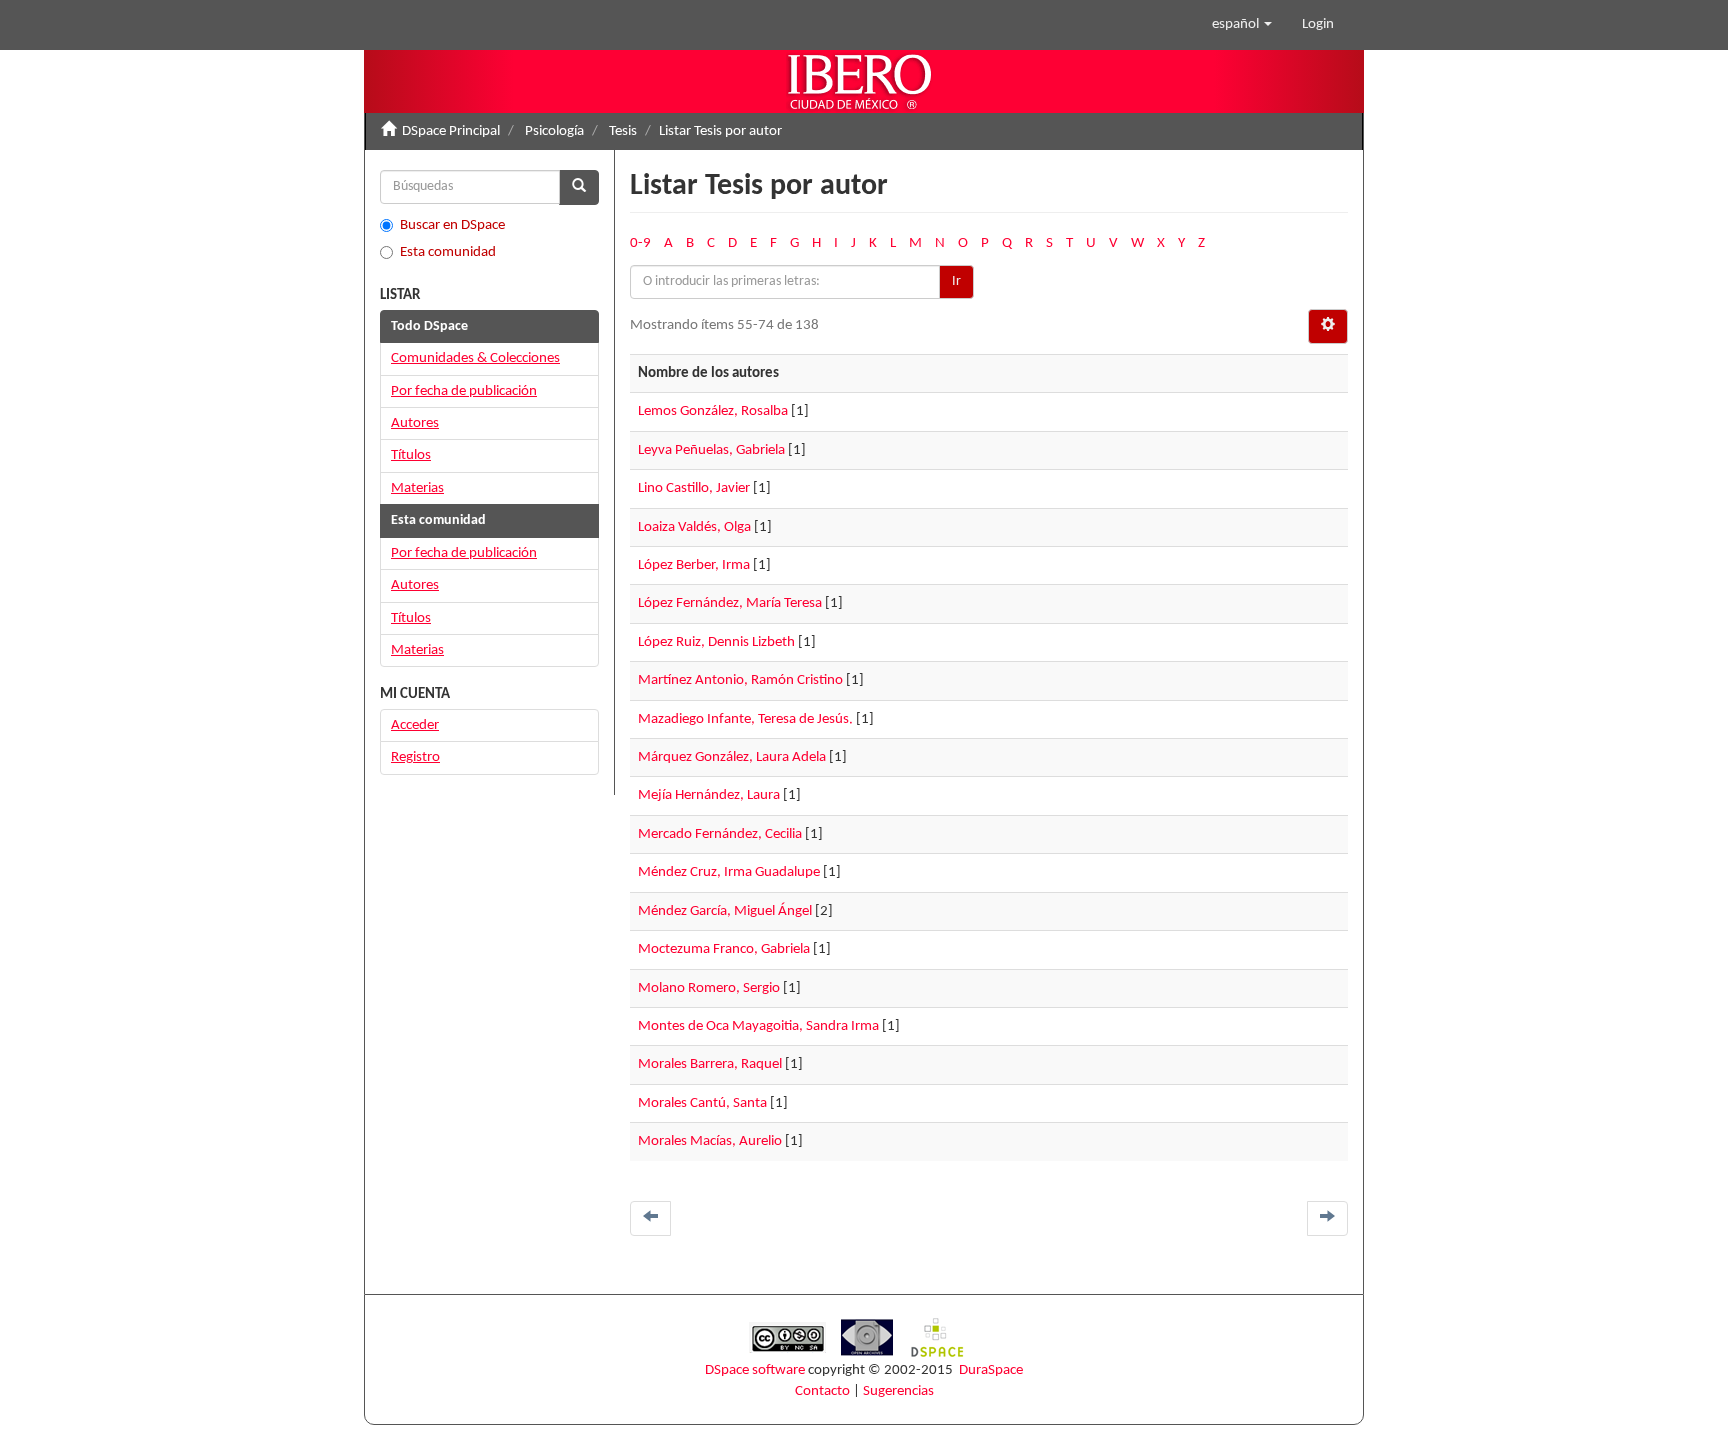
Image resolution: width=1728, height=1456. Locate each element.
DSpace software (755, 1370)
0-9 (640, 243)
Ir (956, 281)
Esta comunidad (448, 252)
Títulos (411, 455)
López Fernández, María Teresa (730, 603)
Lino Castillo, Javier (694, 488)
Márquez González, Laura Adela (732, 757)
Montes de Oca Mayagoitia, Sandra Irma (758, 1026)
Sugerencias (898, 1391)
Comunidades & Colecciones (475, 358)
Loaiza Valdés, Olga (694, 527)
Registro (415, 757)
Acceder (415, 725)
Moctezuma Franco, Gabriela (724, 949)
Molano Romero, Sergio (709, 988)
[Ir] (579, 187)
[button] (1242, 25)
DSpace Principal (451, 131)
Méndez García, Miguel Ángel (725, 911)
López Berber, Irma (694, 565)
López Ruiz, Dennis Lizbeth (716, 642)
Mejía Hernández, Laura (709, 795)
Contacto (822, 1391)
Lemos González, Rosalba (713, 411)
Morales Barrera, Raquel (710, 1064)
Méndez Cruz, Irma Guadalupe (729, 872)
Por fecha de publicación (464, 391)
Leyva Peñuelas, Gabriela (711, 450)
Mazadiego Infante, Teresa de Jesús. (745, 719)
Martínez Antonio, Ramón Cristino (740, 680)
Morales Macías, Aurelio (710, 1141)
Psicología (554, 131)
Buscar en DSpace (452, 225)
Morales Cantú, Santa (702, 1103)
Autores (415, 423)
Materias (417, 488)
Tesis (623, 131)
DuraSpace (991, 1370)
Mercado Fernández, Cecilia (720, 834)
